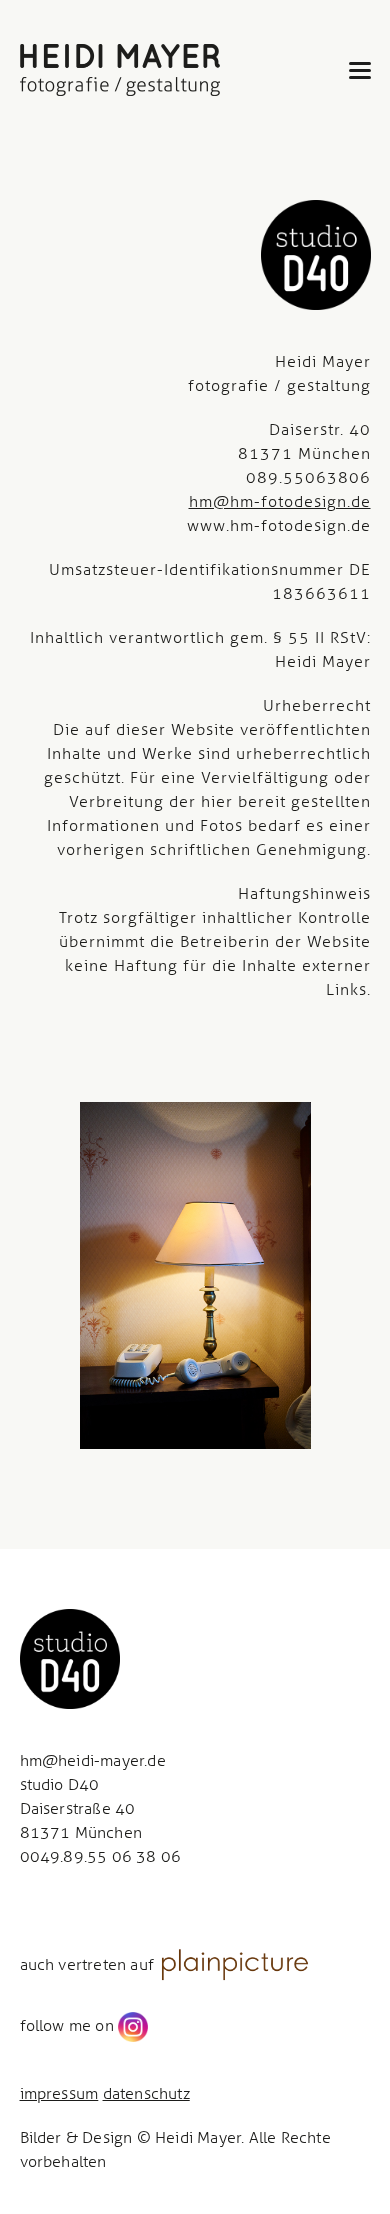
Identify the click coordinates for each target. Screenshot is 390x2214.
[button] (360, 70)
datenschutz (146, 2093)
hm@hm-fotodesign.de (280, 501)
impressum (59, 2093)
